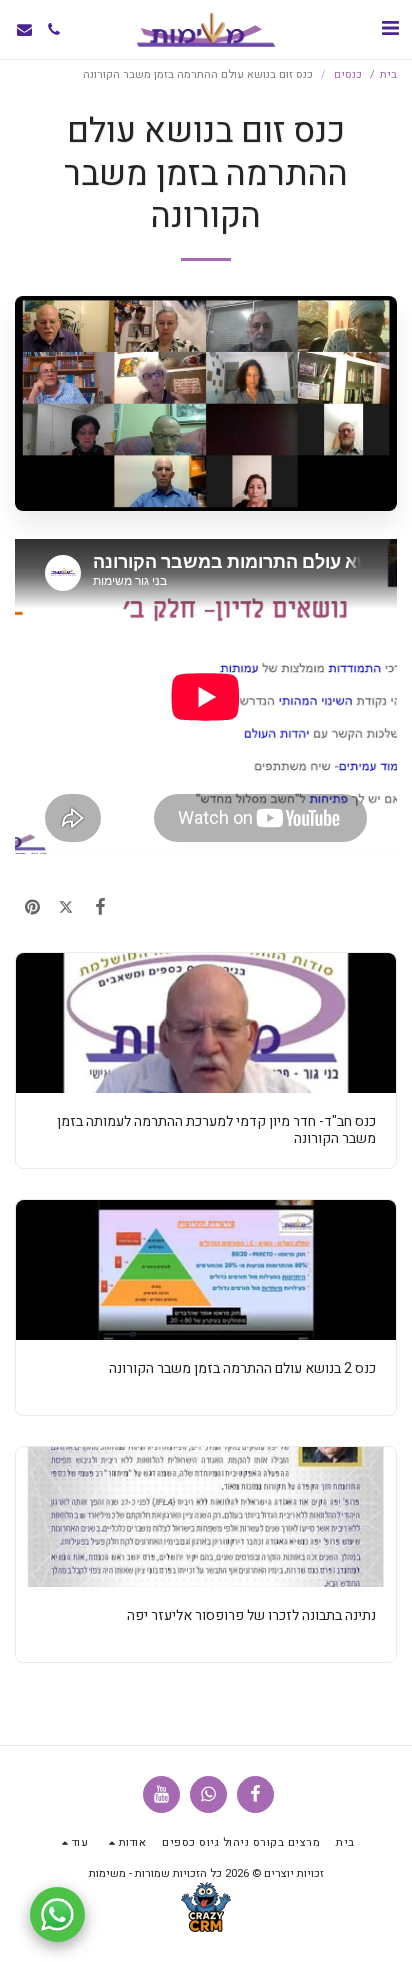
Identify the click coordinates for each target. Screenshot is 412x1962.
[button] (390, 28)
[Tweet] (66, 907)
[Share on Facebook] (100, 907)
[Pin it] (32, 907)
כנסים (346, 74)
